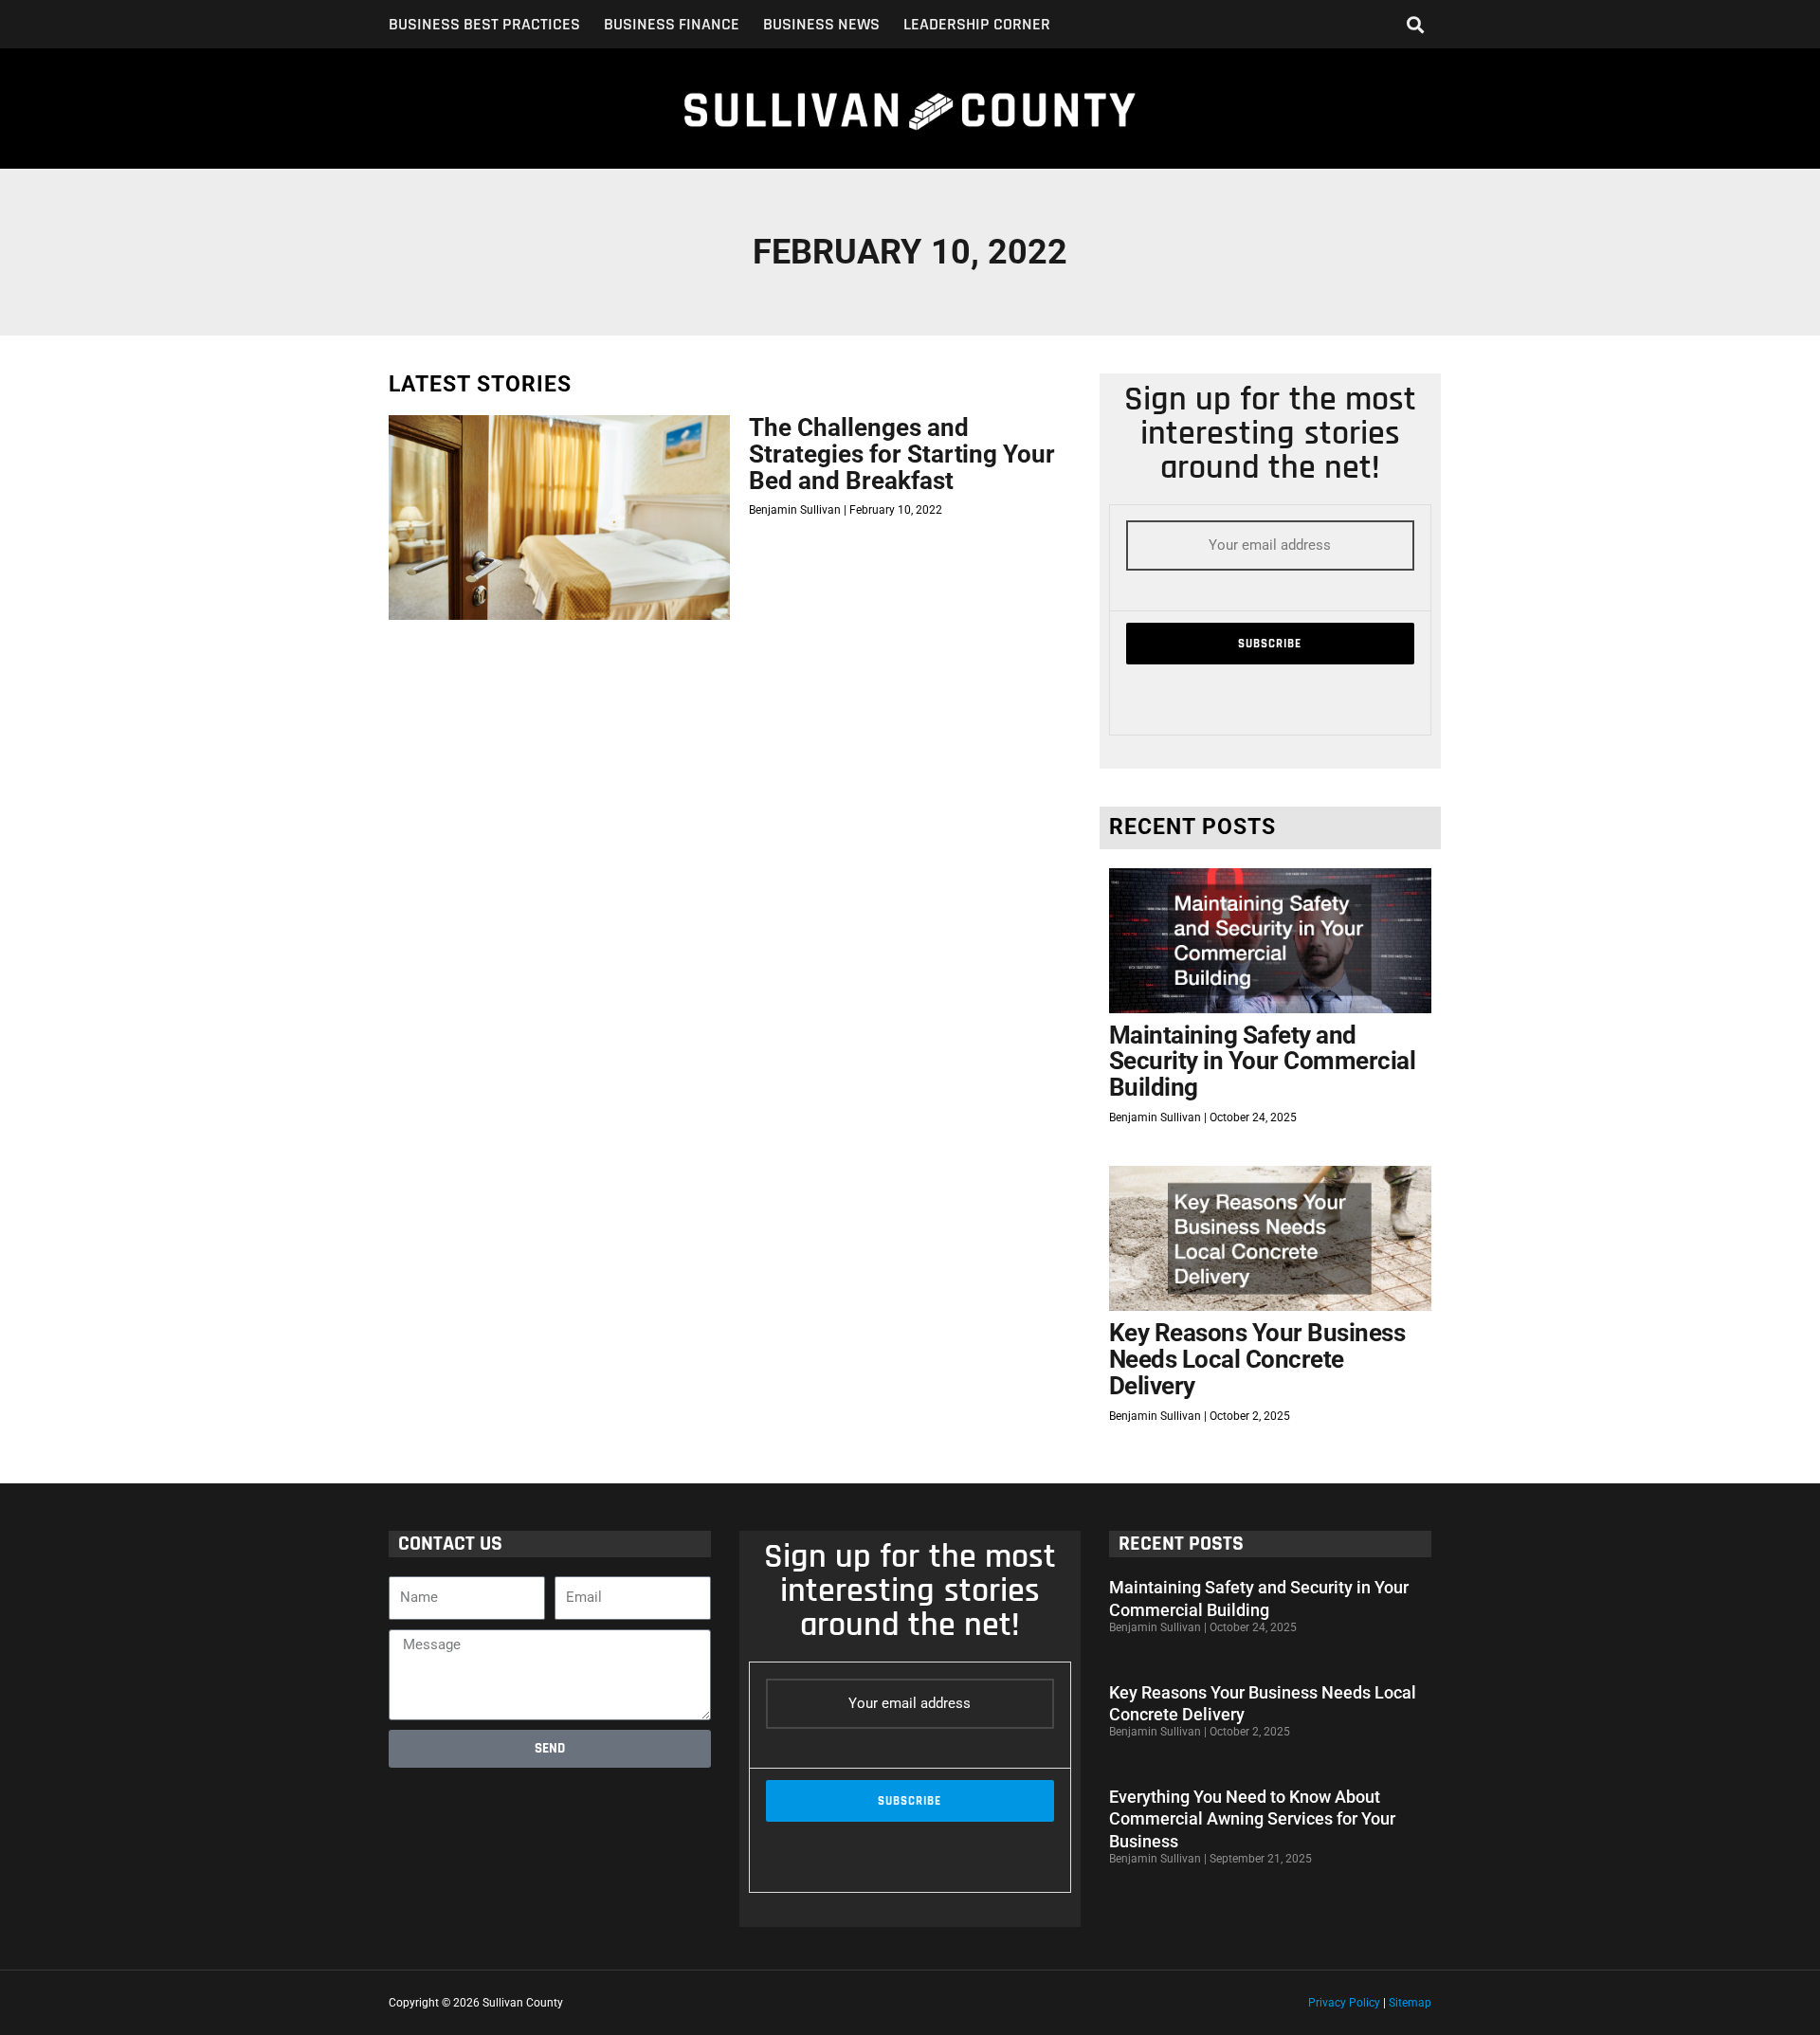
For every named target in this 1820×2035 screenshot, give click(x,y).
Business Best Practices (484, 25)
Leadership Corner (977, 25)
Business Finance (672, 25)
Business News (821, 25)
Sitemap (1410, 2003)
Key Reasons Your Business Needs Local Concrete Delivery (1257, 1359)
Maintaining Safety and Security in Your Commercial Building (1263, 1061)
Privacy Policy (1344, 2003)
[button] (1416, 24)
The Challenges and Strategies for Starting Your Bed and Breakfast (902, 454)
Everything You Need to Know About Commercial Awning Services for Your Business (1252, 1819)
